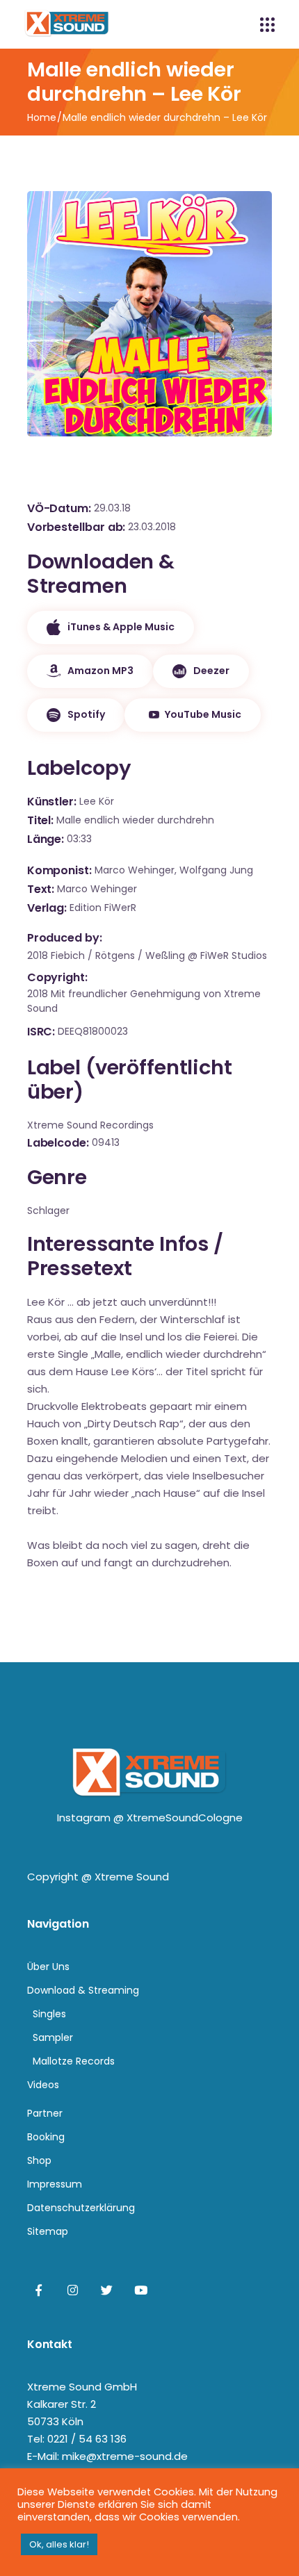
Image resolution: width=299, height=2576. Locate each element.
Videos (43, 2085)
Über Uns (48, 1967)
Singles (49, 2014)
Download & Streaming (83, 1990)
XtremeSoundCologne (185, 1818)
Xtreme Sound (132, 1877)
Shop (39, 2160)
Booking (46, 2137)
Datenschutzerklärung (81, 2208)
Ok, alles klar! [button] (59, 2544)
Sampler (53, 2037)
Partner (45, 2113)
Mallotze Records (74, 2061)
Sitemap (48, 2231)
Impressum (55, 2184)
